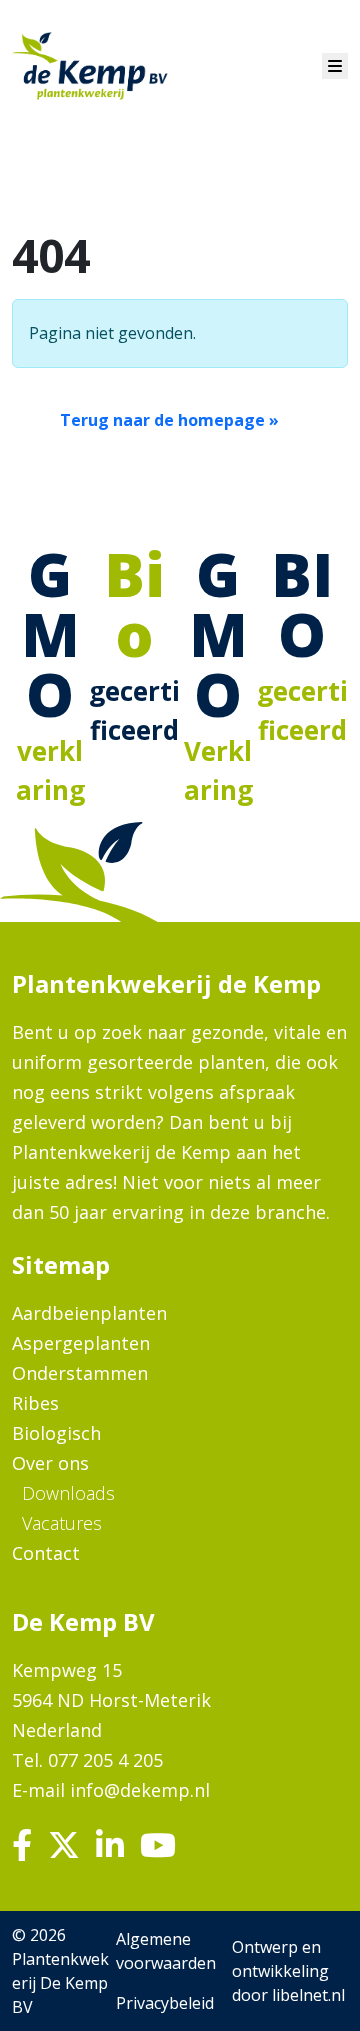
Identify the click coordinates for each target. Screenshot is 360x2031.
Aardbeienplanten (89, 1313)
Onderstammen (80, 1373)
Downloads (68, 1493)
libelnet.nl (308, 1995)
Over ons (50, 1463)
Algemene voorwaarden (166, 1951)
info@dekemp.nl (140, 1790)
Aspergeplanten (81, 1343)
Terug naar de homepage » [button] (169, 420)
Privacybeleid (165, 2003)
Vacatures (62, 1523)
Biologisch (56, 1433)
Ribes (35, 1403)
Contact (46, 1553)
